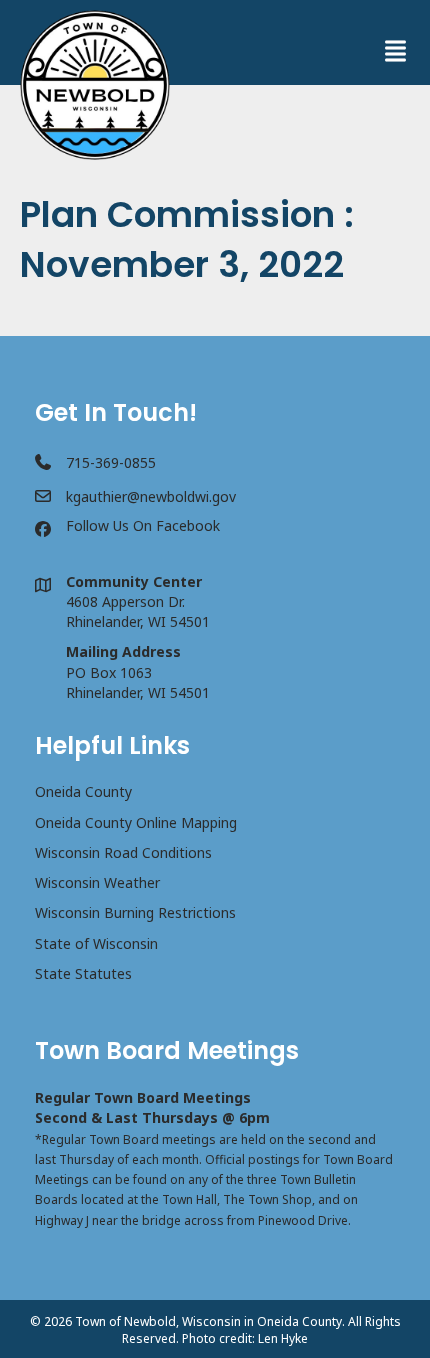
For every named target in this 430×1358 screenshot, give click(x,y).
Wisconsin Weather (97, 882)
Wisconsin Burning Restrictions (135, 912)
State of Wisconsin (96, 943)
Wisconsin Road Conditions (123, 852)
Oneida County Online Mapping (136, 822)
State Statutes (83, 973)
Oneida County (83, 791)
